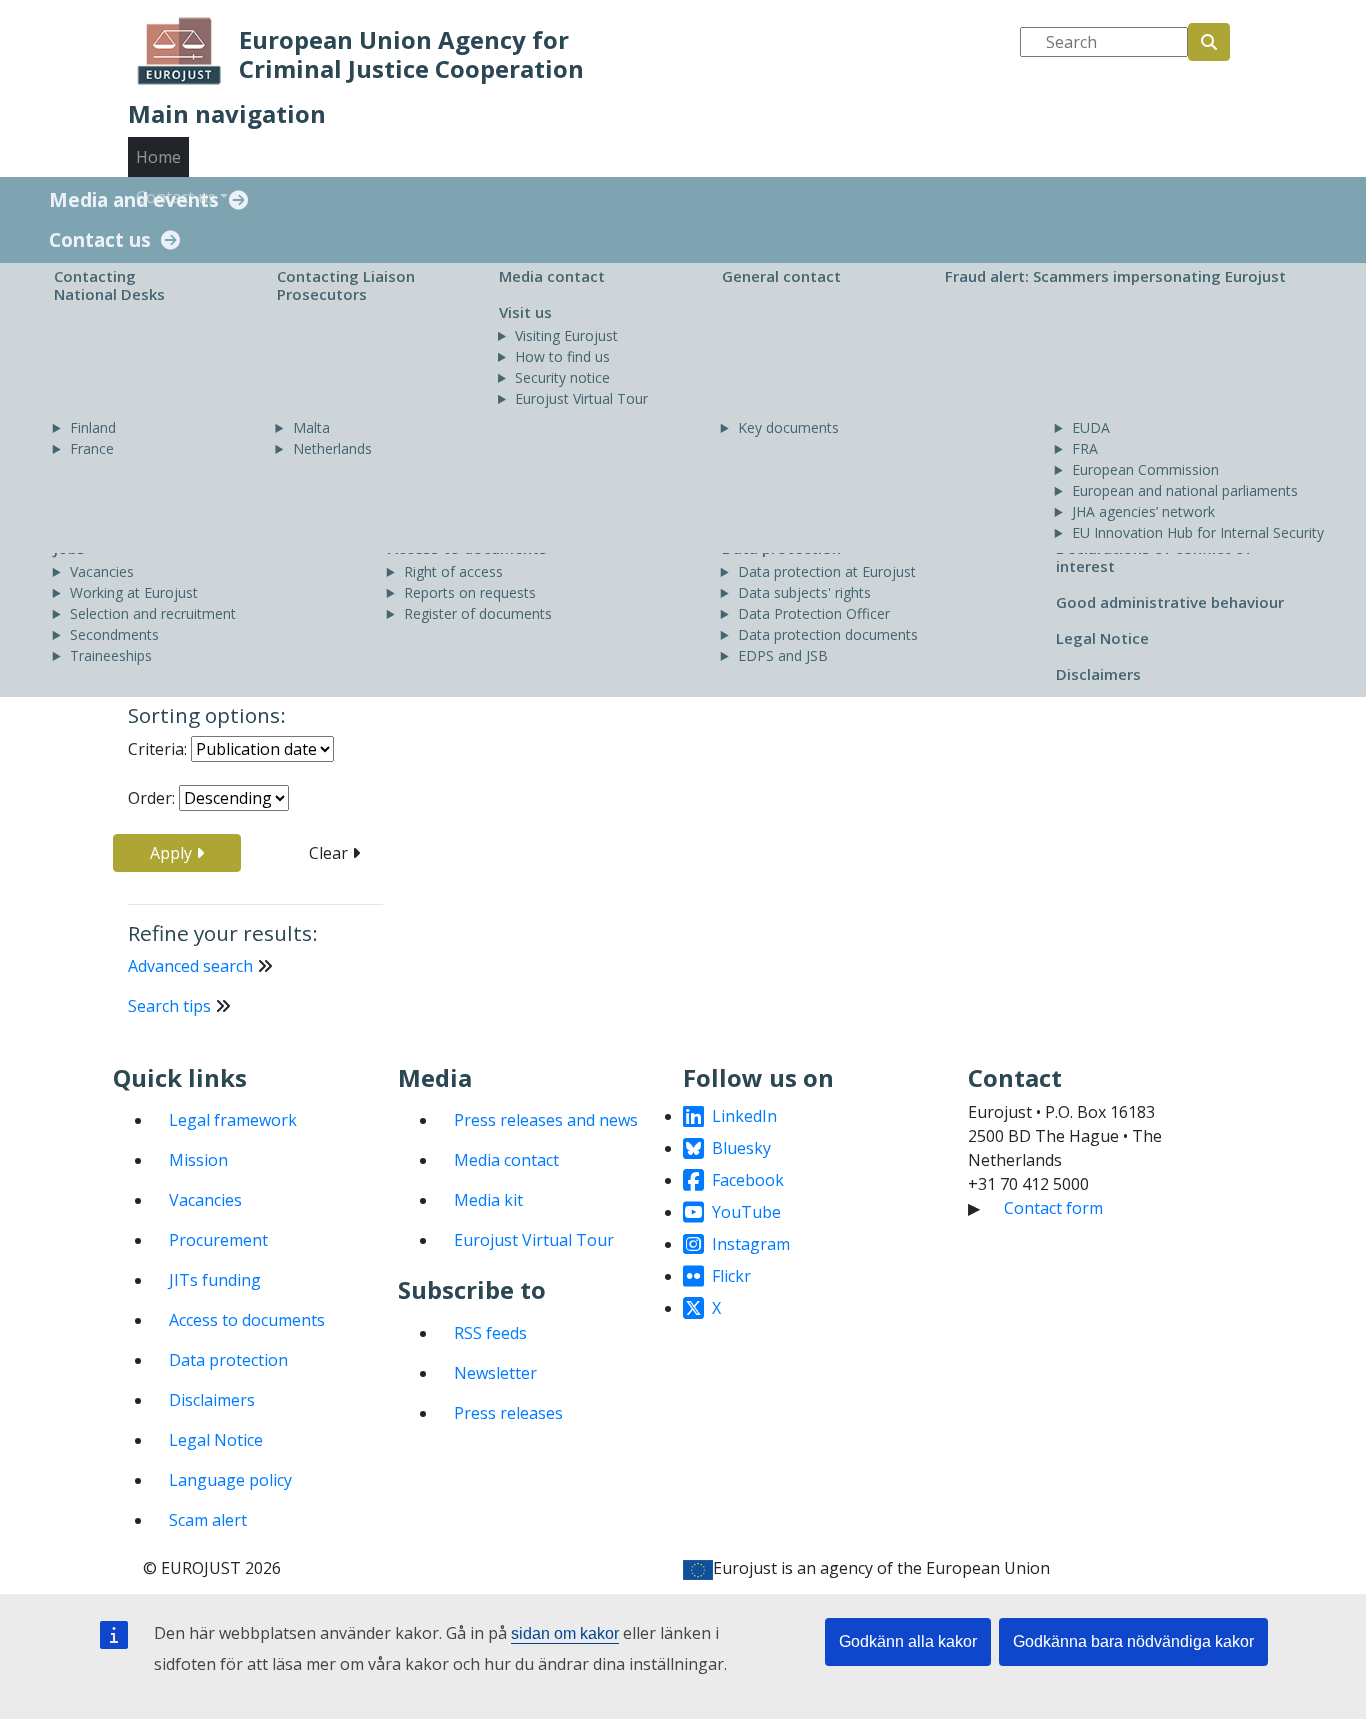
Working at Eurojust (134, 592)
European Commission (1145, 469)
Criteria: (157, 749)
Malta (311, 427)
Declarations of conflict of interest (1154, 557)
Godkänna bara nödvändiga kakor (1133, 1641)
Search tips (169, 1006)
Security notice (562, 377)
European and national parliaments (1185, 490)
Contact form (1053, 1208)
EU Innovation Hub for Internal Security (1198, 532)
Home (158, 157)
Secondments (114, 634)
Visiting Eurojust (566, 335)
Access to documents (247, 1320)
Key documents (788, 427)
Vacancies (102, 571)
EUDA (1091, 427)
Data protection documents (828, 634)
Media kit (488, 1200)
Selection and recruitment (153, 613)
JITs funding (215, 1280)
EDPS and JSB (783, 655)
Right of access (453, 571)
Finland (93, 427)
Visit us (525, 312)
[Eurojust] (179, 51)
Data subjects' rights (804, 592)
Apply (173, 853)
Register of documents (478, 613)
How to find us (562, 356)
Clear (330, 853)
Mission (198, 1160)
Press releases (508, 1413)
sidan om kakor (565, 1633)
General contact (781, 276)
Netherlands (332, 448)
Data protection (228, 1360)
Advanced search (190, 966)
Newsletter (495, 1373)
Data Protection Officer (814, 613)
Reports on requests (470, 592)
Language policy (230, 1480)
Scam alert (208, 1520)
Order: (151, 798)
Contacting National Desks (109, 285)
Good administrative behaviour (1170, 602)
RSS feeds (490, 1333)
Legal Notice (1102, 638)
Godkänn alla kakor (908, 1641)
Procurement (218, 1240)
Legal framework (233, 1120)
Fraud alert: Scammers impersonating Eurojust (1115, 276)
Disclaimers (1098, 674)
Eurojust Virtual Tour (581, 398)
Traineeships (111, 655)
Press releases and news (546, 1120)
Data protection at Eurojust (827, 571)
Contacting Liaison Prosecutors (346, 285)
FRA (1085, 448)
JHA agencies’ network (1143, 511)
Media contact (552, 276)
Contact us (100, 240)
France (92, 448)
